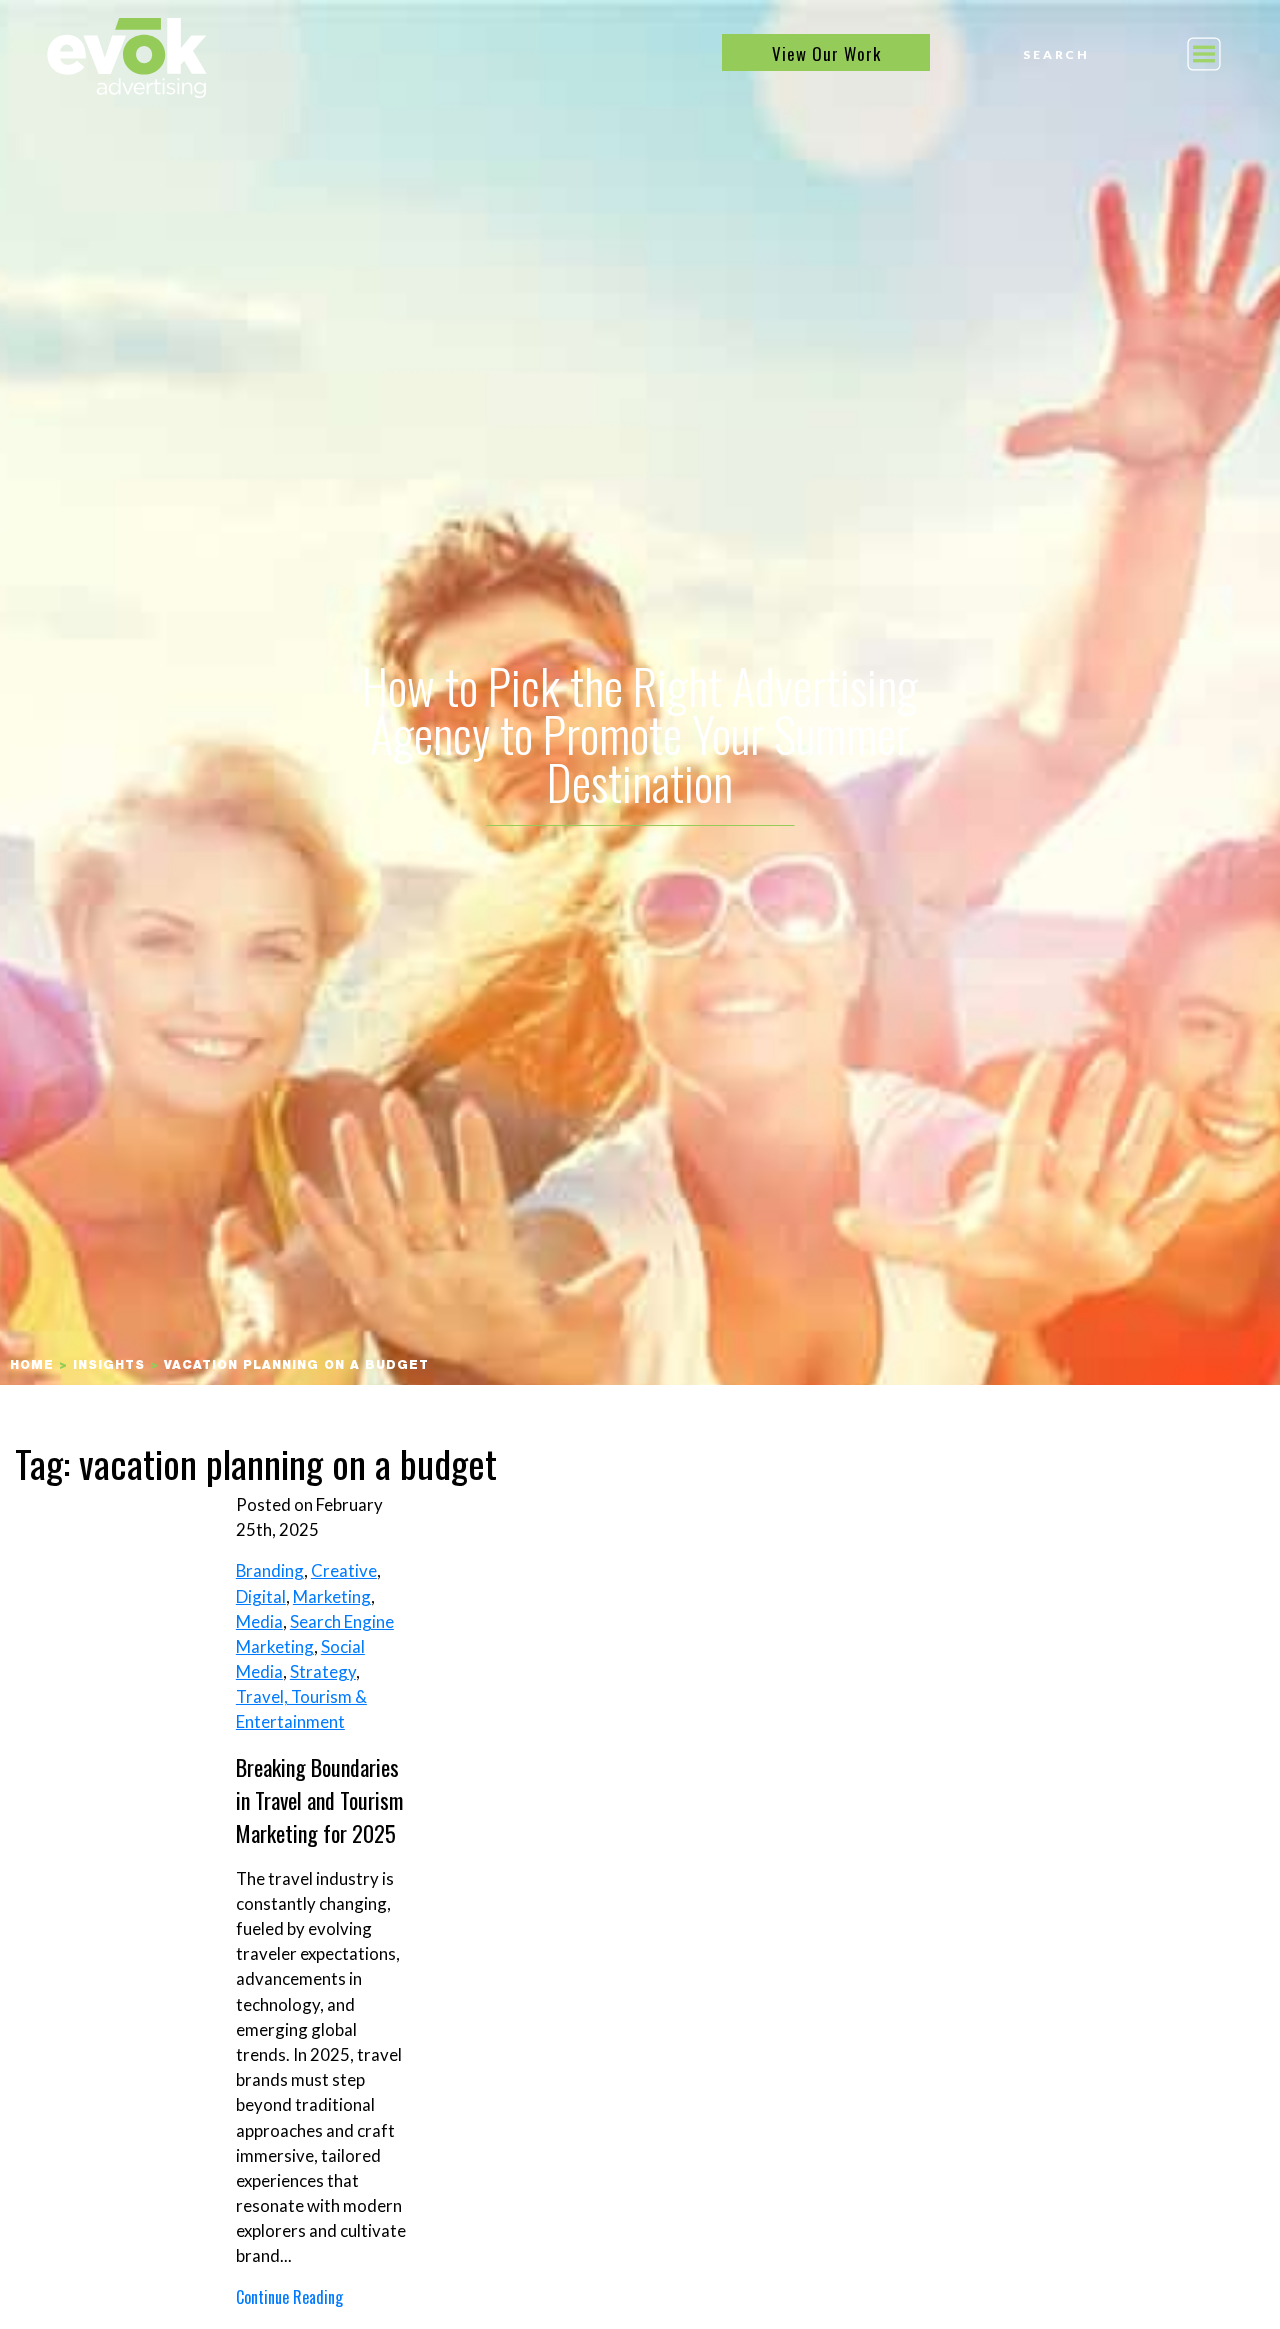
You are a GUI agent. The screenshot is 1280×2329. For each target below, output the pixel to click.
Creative (344, 1570)
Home (32, 1366)
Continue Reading (289, 2297)
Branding (270, 1570)
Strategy (323, 1671)
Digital (261, 1596)
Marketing (332, 1596)
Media (259, 1621)
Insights (109, 1366)
